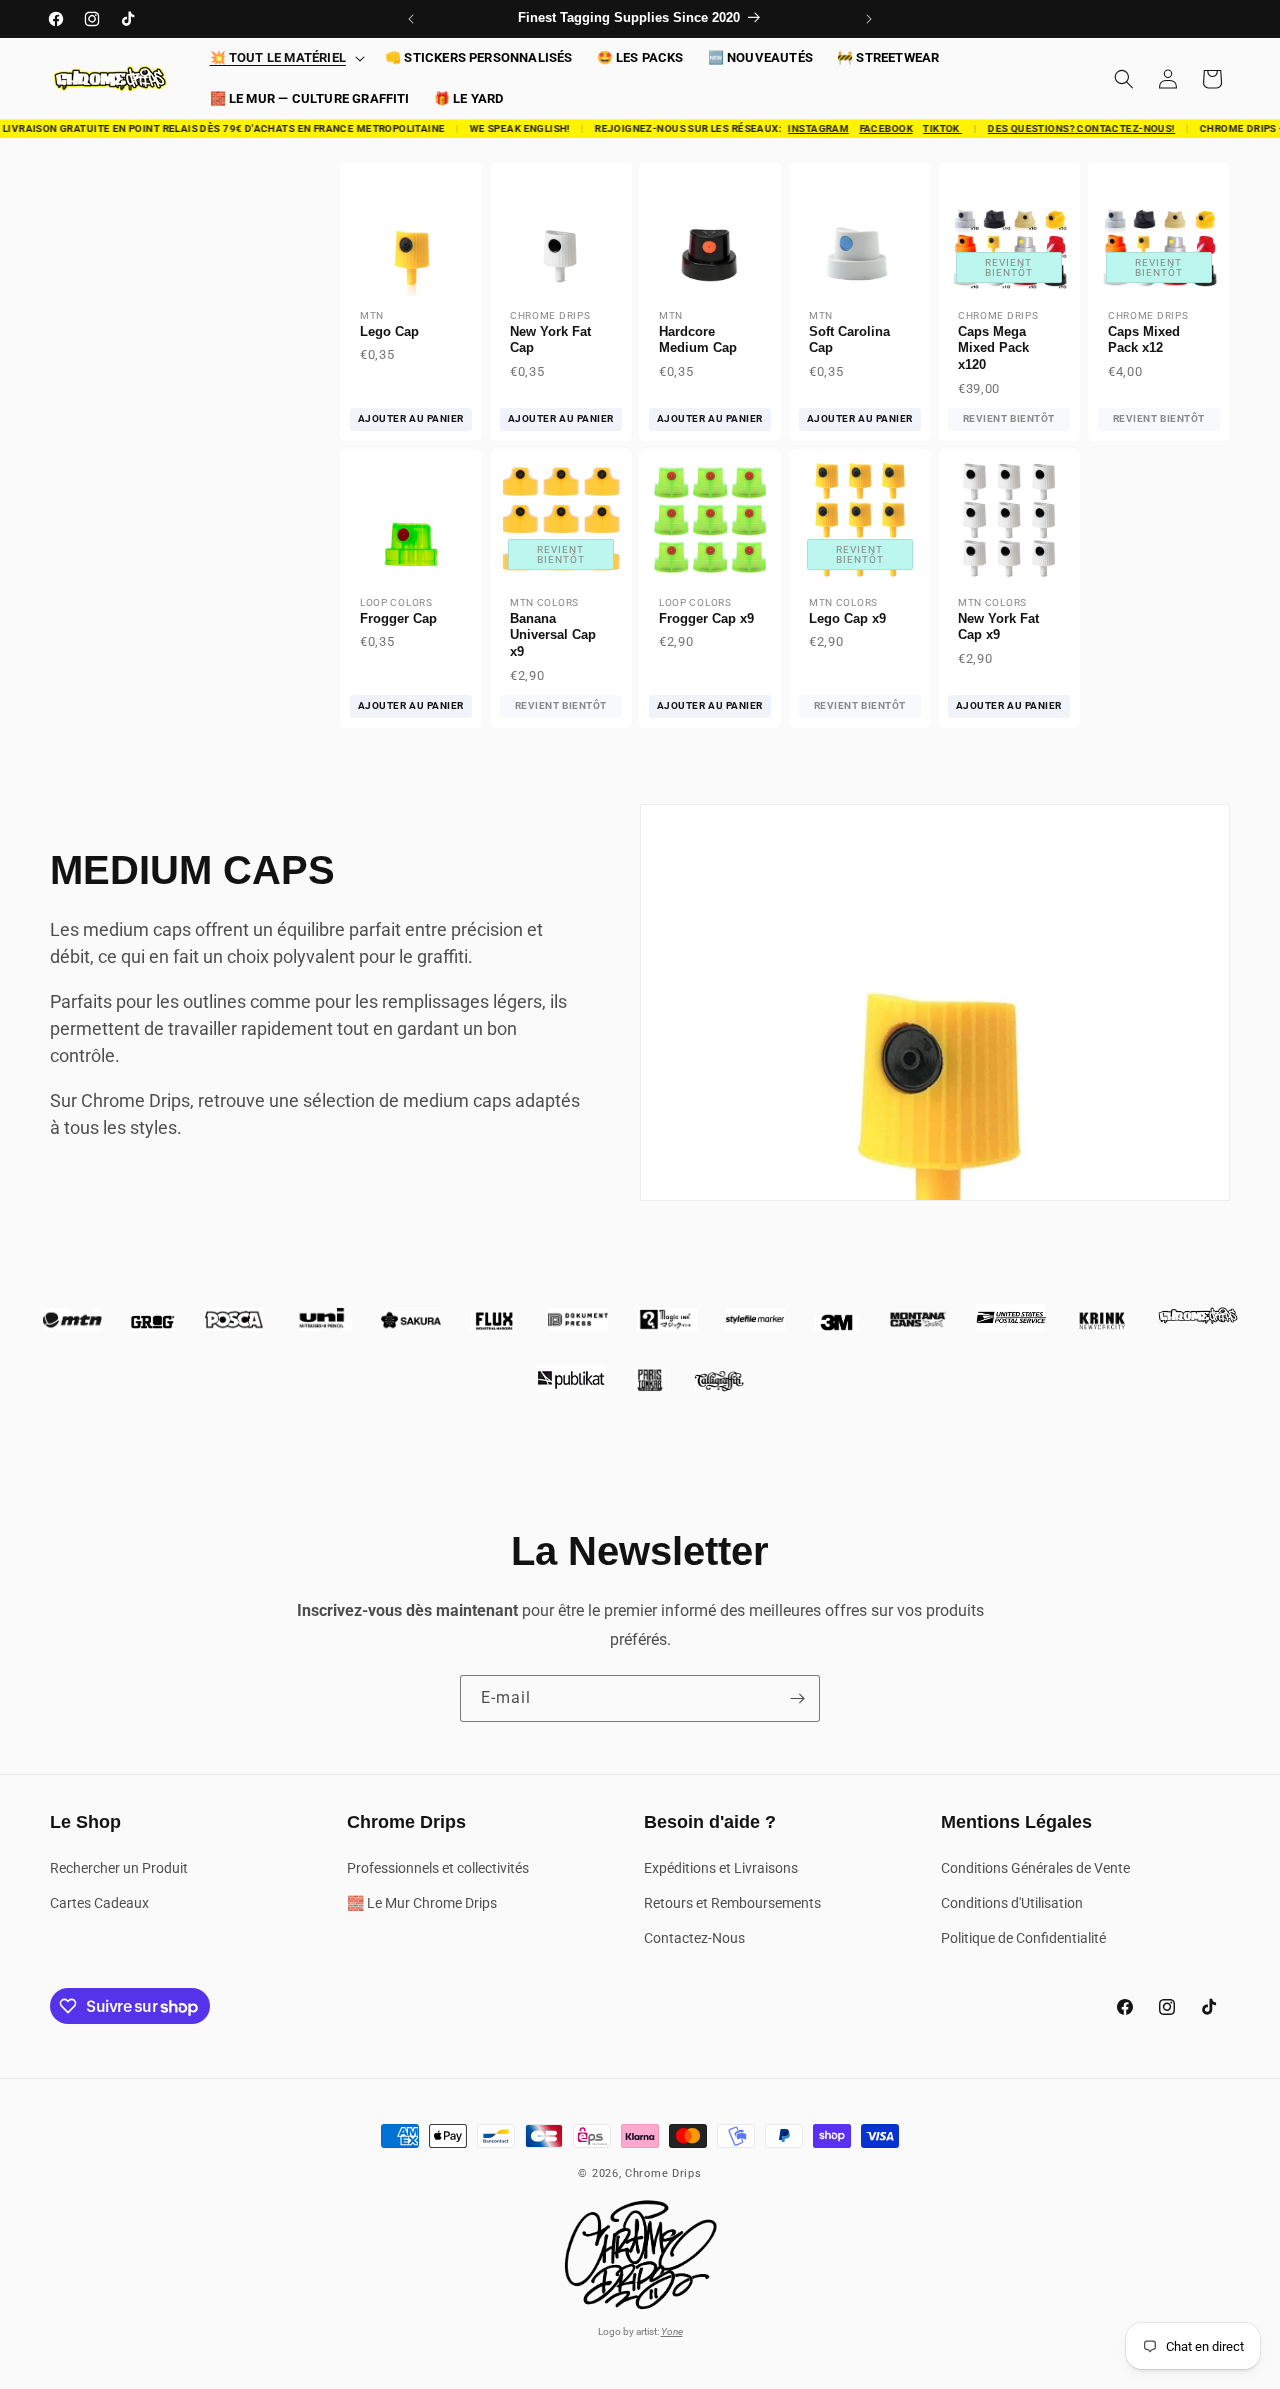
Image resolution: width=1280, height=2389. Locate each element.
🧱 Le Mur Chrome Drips (422, 1903)
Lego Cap (389, 331)
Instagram (805, 128)
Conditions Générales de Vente (1035, 1868)
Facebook (872, 128)
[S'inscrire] (797, 1698)
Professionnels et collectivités (438, 1868)
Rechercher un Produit (119, 1868)
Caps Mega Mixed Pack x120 (993, 348)
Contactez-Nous (694, 1938)
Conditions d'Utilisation (1012, 1903)
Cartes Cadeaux (99, 1903)
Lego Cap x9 (847, 618)
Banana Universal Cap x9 (553, 635)
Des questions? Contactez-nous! (1068, 128)
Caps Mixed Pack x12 (1144, 340)
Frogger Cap (398, 618)
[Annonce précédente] (411, 19)
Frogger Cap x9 (706, 618)
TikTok (929, 128)
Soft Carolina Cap (849, 340)
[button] (285, 58)
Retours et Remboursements (732, 1903)
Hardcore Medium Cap (698, 340)
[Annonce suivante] (869, 19)
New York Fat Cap (550, 340)
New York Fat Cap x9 (998, 627)
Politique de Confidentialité (1023, 1938)
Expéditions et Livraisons (721, 1868)
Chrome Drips (663, 2173)
